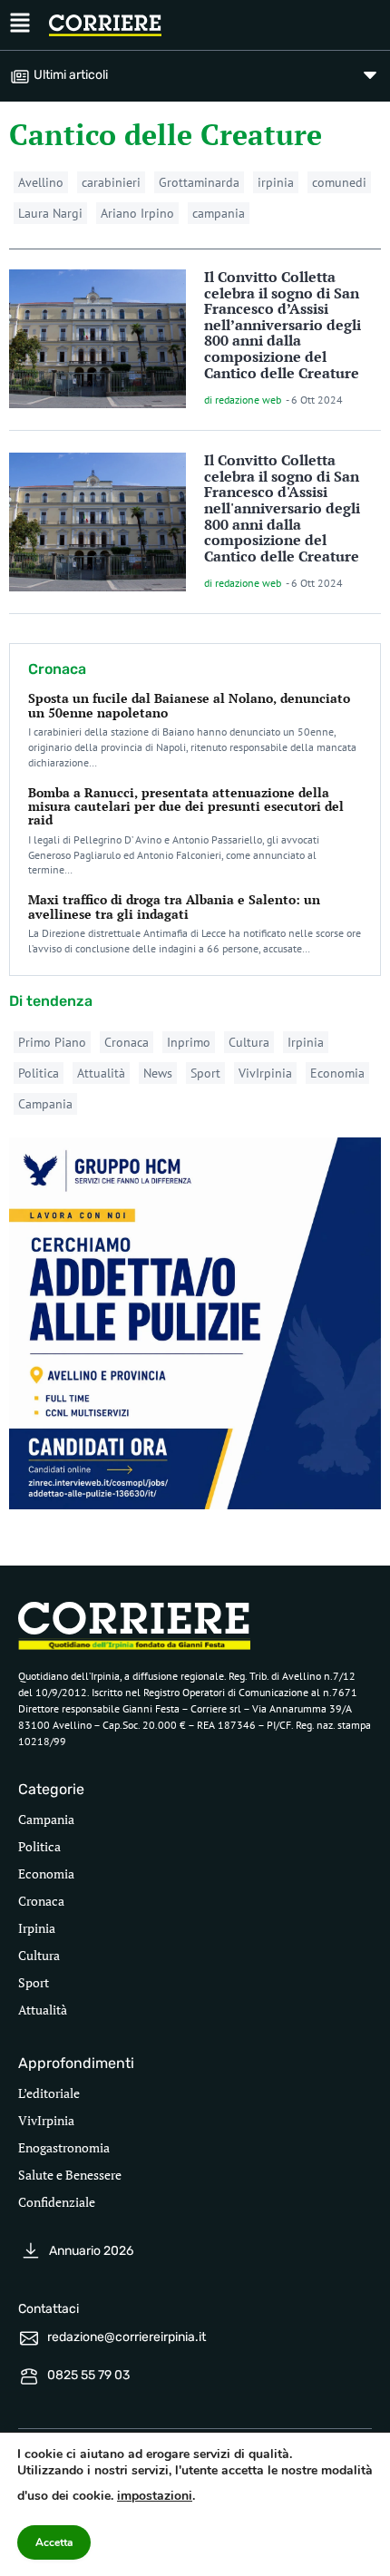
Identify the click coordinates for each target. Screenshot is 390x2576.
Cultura (249, 1042)
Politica (39, 1073)
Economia (337, 1073)
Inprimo (189, 1042)
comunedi (339, 182)
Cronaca (127, 1042)
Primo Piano (52, 1042)
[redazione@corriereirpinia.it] (29, 2338)
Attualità (101, 1073)
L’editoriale (49, 2093)
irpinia (276, 182)
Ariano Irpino (137, 213)
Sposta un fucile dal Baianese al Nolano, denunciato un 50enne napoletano (189, 705)
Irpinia (306, 1042)
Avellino (41, 182)
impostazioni (155, 2496)
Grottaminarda (199, 182)
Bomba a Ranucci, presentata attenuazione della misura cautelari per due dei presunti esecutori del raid (186, 806)
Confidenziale (57, 2202)
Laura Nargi (50, 213)
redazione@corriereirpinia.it (127, 2337)
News (158, 1073)
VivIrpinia (265, 1073)
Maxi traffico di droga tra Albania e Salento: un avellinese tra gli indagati (174, 906)
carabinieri (111, 182)
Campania (45, 1104)
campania (219, 213)
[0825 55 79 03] (29, 2376)
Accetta (54, 2542)
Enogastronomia (64, 2147)
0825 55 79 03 (88, 2375)
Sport (205, 1073)
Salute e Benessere (70, 2175)
